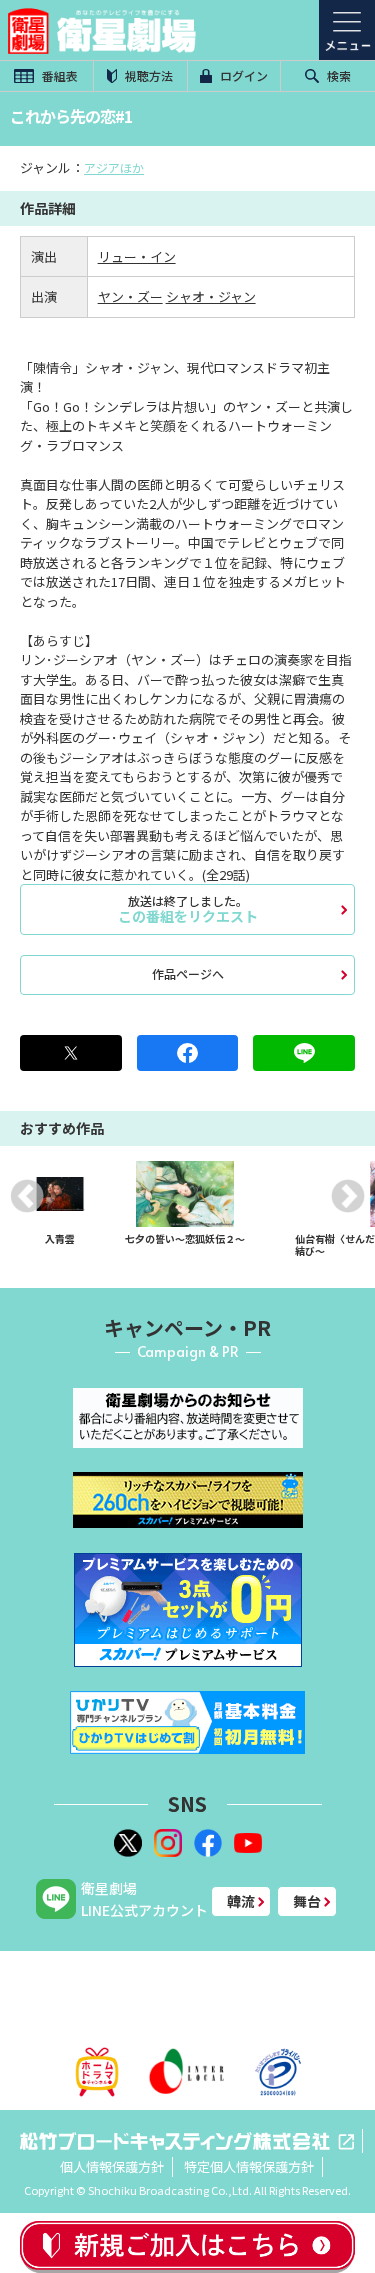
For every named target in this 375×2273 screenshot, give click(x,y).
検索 (337, 75)
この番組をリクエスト (188, 909)
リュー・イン (137, 256)
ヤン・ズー (130, 296)
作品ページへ (188, 973)
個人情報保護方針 (112, 2166)
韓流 (241, 1901)
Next (348, 1196)
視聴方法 (147, 75)
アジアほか (114, 167)
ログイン (242, 75)
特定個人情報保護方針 (249, 2166)
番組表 (58, 75)
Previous (27, 1196)
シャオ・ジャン (211, 296)
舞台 (307, 1901)
